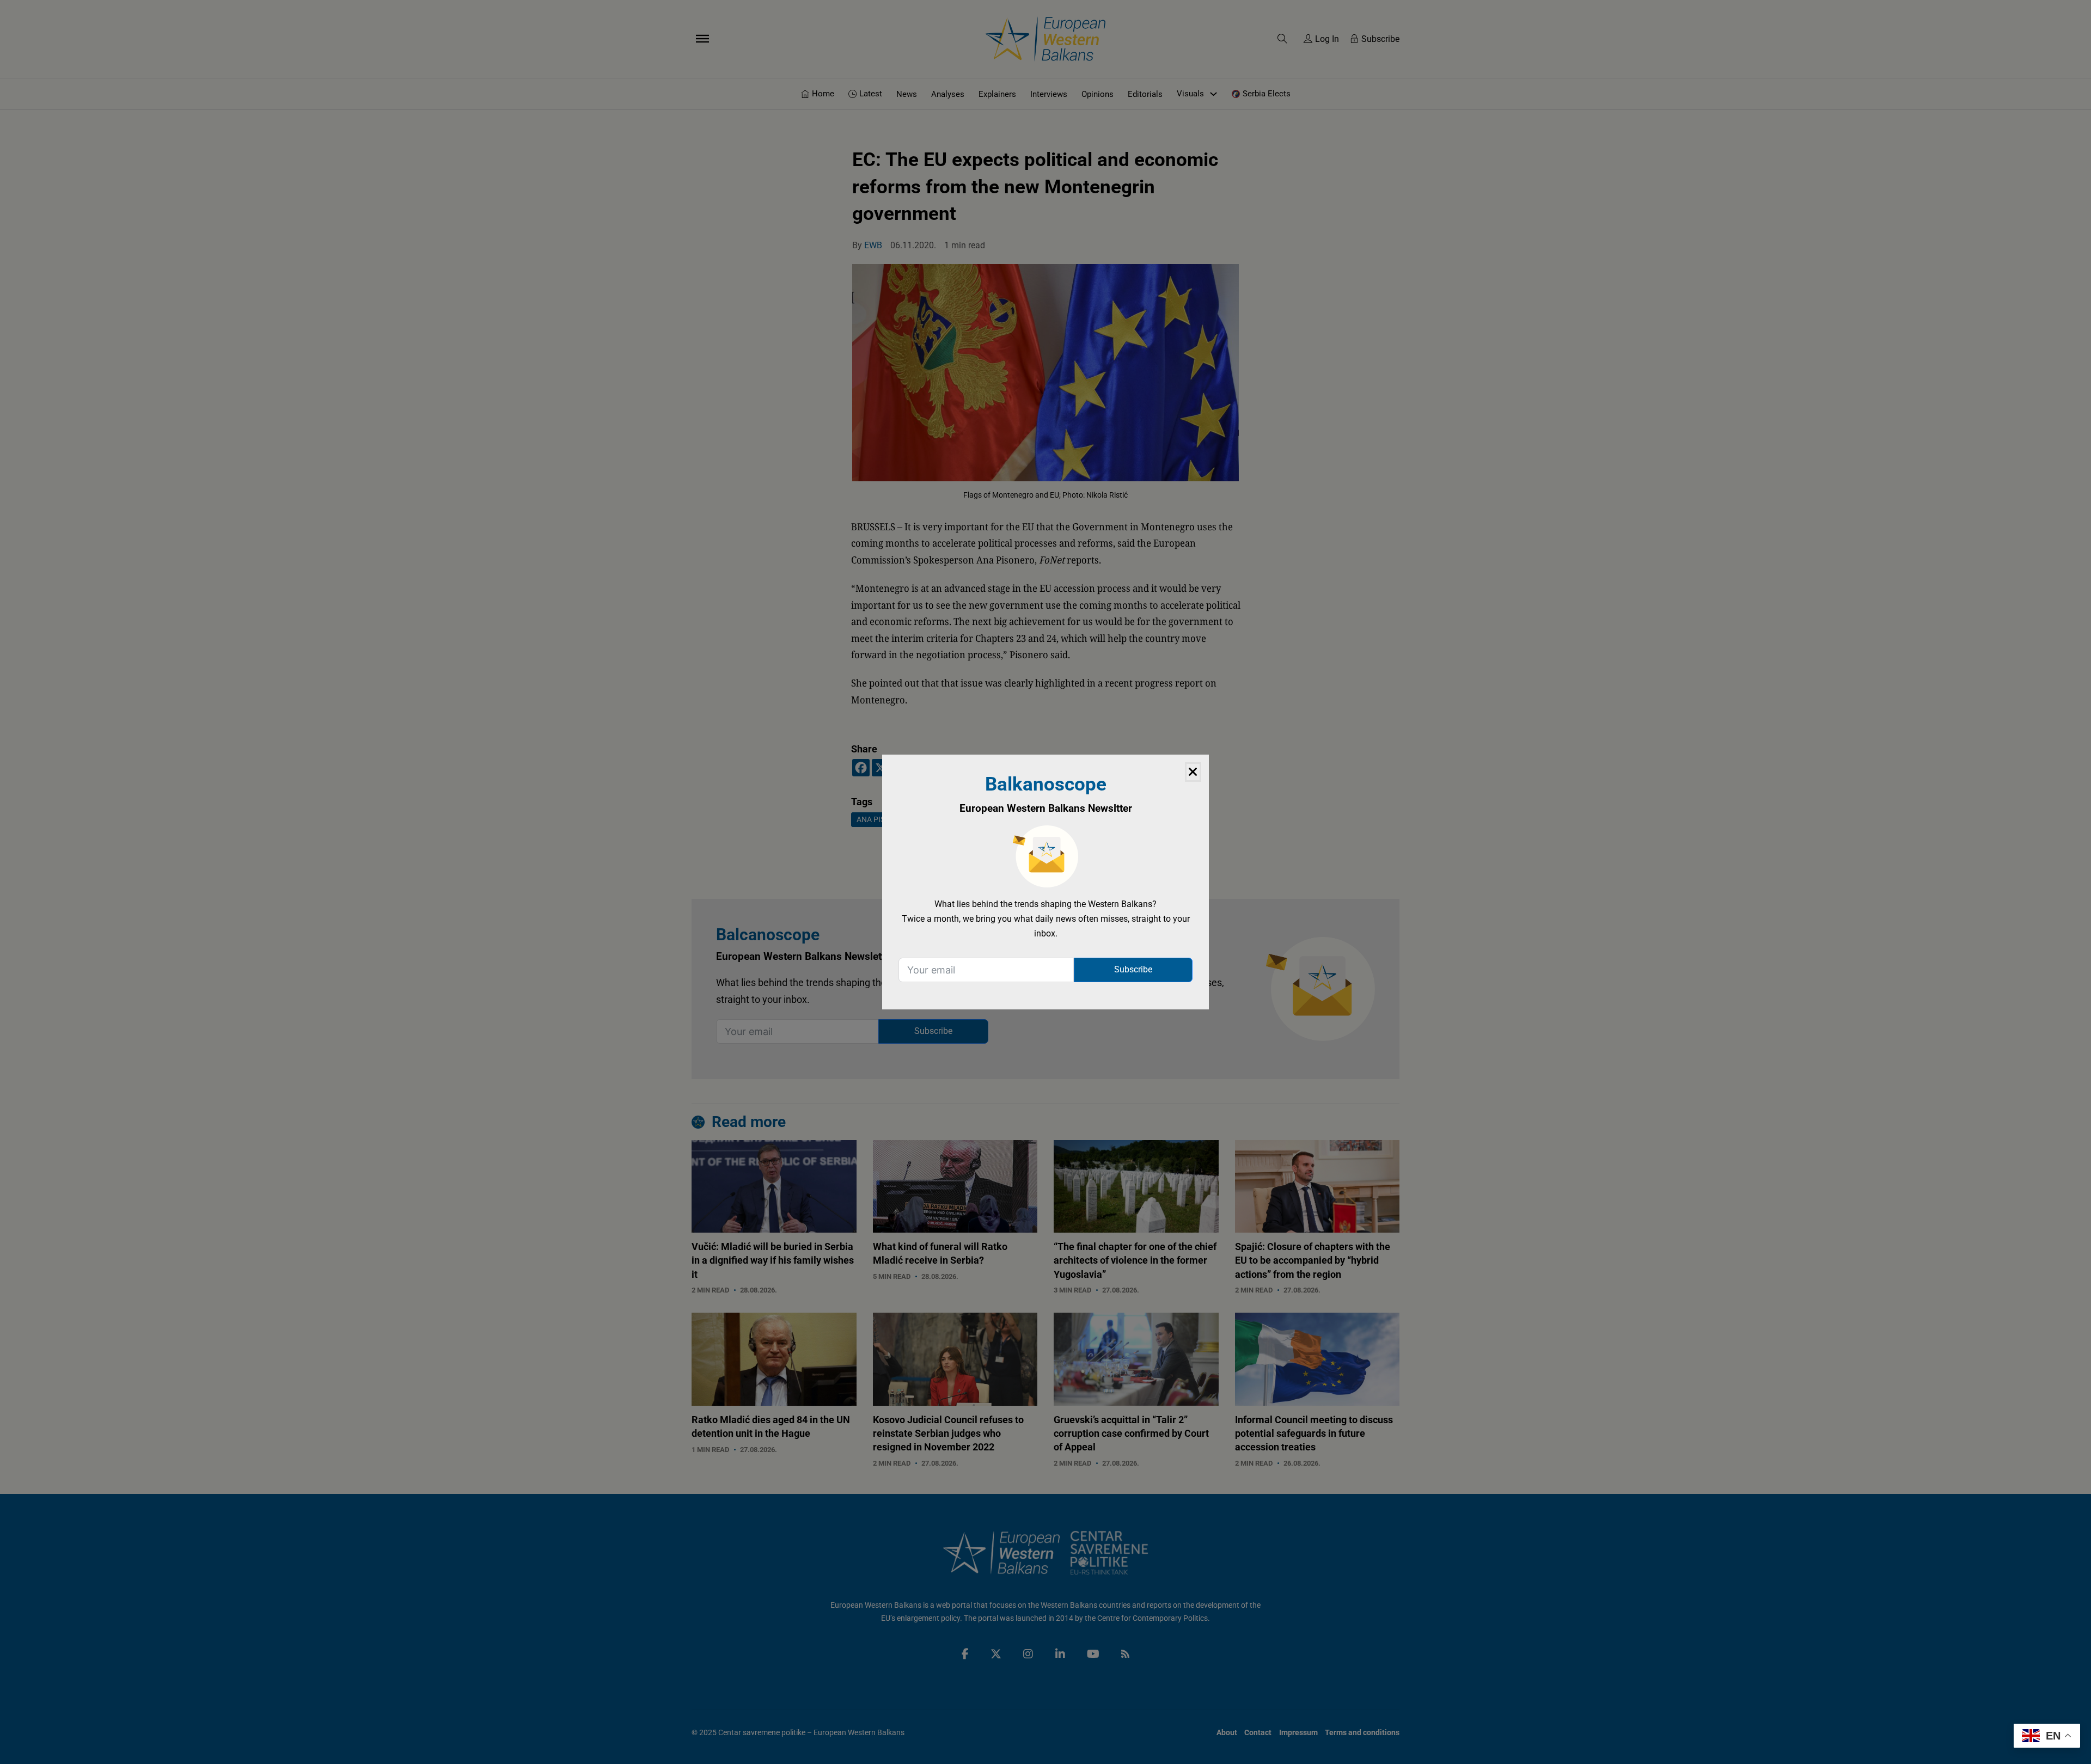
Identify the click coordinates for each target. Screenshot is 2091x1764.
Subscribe (1133, 969)
